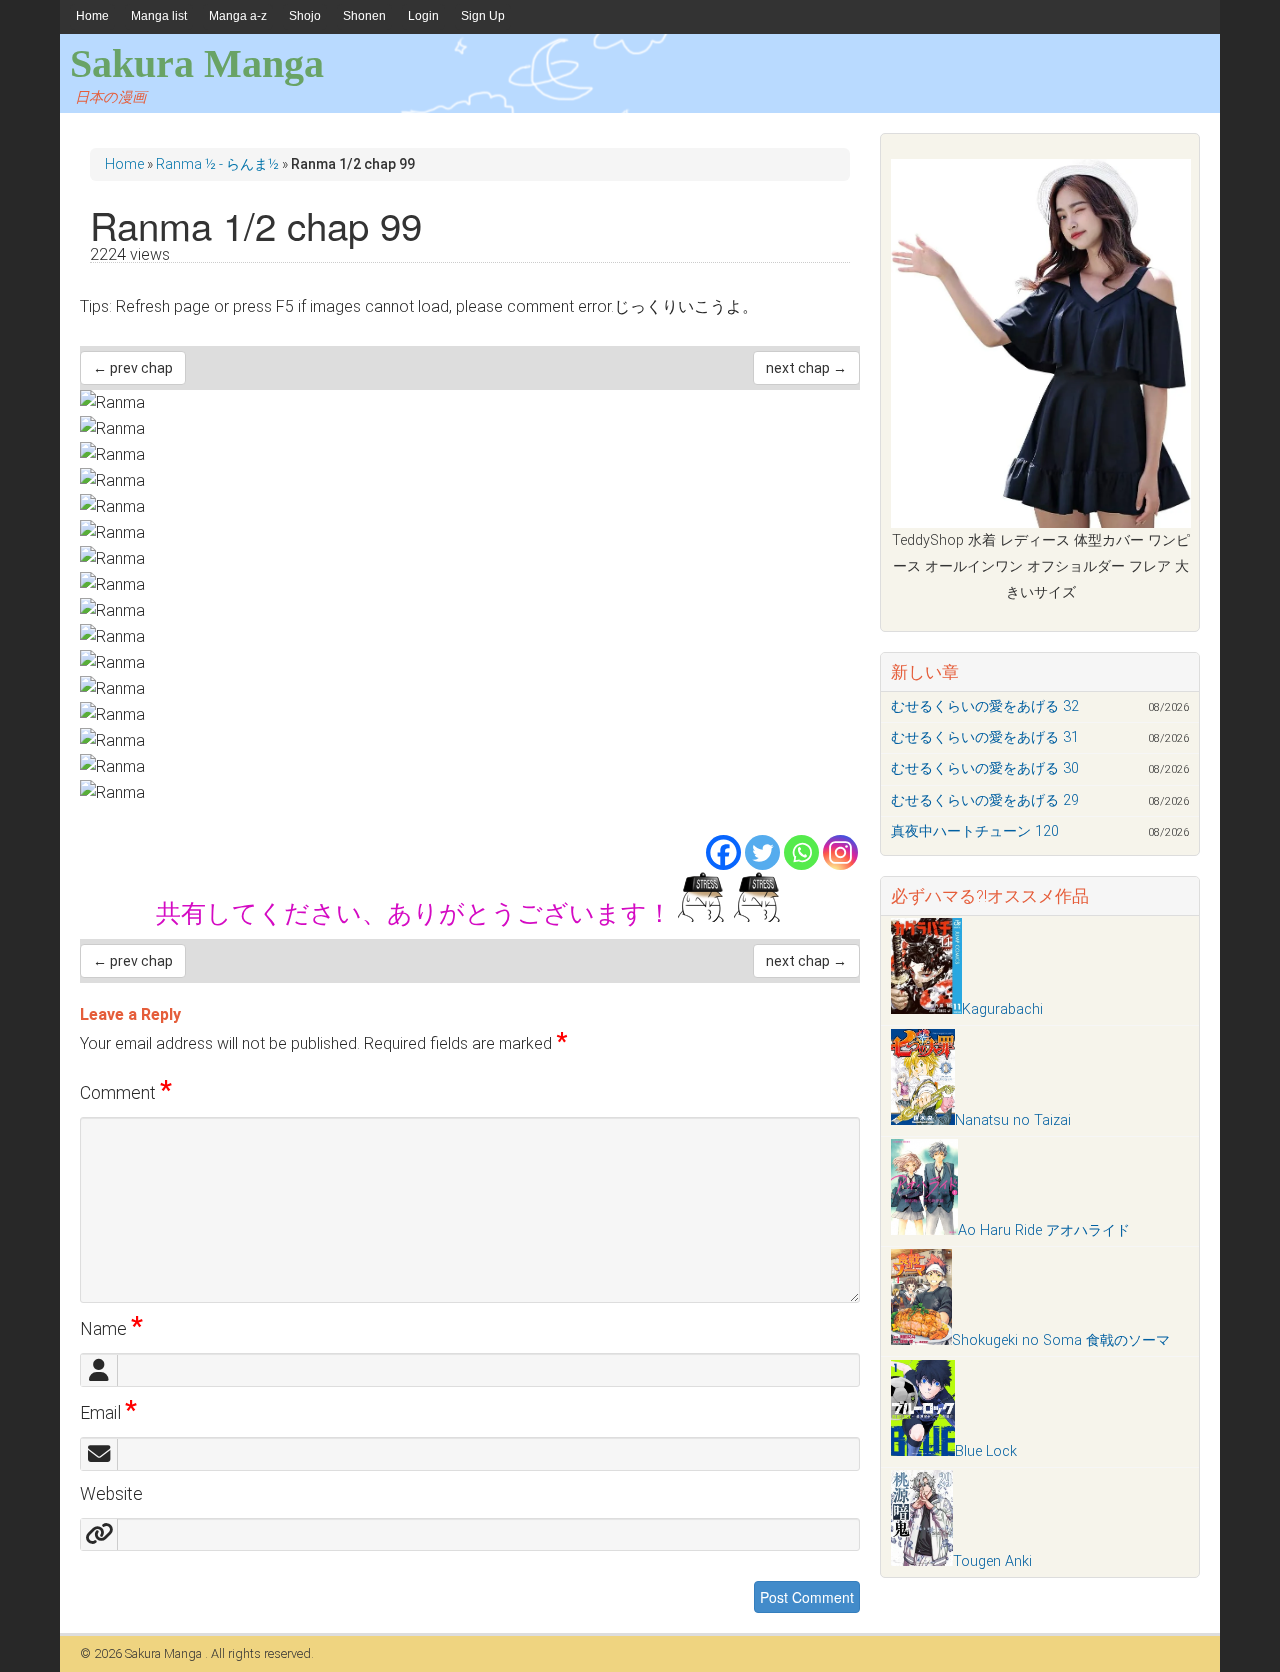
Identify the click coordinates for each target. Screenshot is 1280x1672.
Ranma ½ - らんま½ (217, 164)
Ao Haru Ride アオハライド (1044, 1230)
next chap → (806, 368)
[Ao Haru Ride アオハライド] (924, 1230)
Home (92, 16)
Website (111, 1494)
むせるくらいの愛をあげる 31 (985, 737)
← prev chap (133, 368)
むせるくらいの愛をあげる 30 (985, 768)
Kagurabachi (1002, 1009)
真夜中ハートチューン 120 (975, 831)
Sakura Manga (197, 63)
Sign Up (483, 16)
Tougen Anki (992, 1561)
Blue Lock (986, 1451)
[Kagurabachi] (926, 1009)
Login (423, 16)
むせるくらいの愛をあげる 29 (985, 800)
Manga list (159, 16)
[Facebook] (723, 852)
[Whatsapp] (801, 852)
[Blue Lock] (923, 1451)
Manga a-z (238, 16)
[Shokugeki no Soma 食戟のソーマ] (921, 1340)
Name (111, 1329)
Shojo (305, 16)
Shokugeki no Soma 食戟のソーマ (1061, 1340)
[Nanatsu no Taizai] (923, 1120)
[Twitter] (762, 852)
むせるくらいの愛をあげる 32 (985, 706)
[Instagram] (840, 852)
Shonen (364, 16)
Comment (126, 1093)
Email (108, 1413)
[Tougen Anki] (922, 1561)
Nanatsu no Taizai (1013, 1120)
